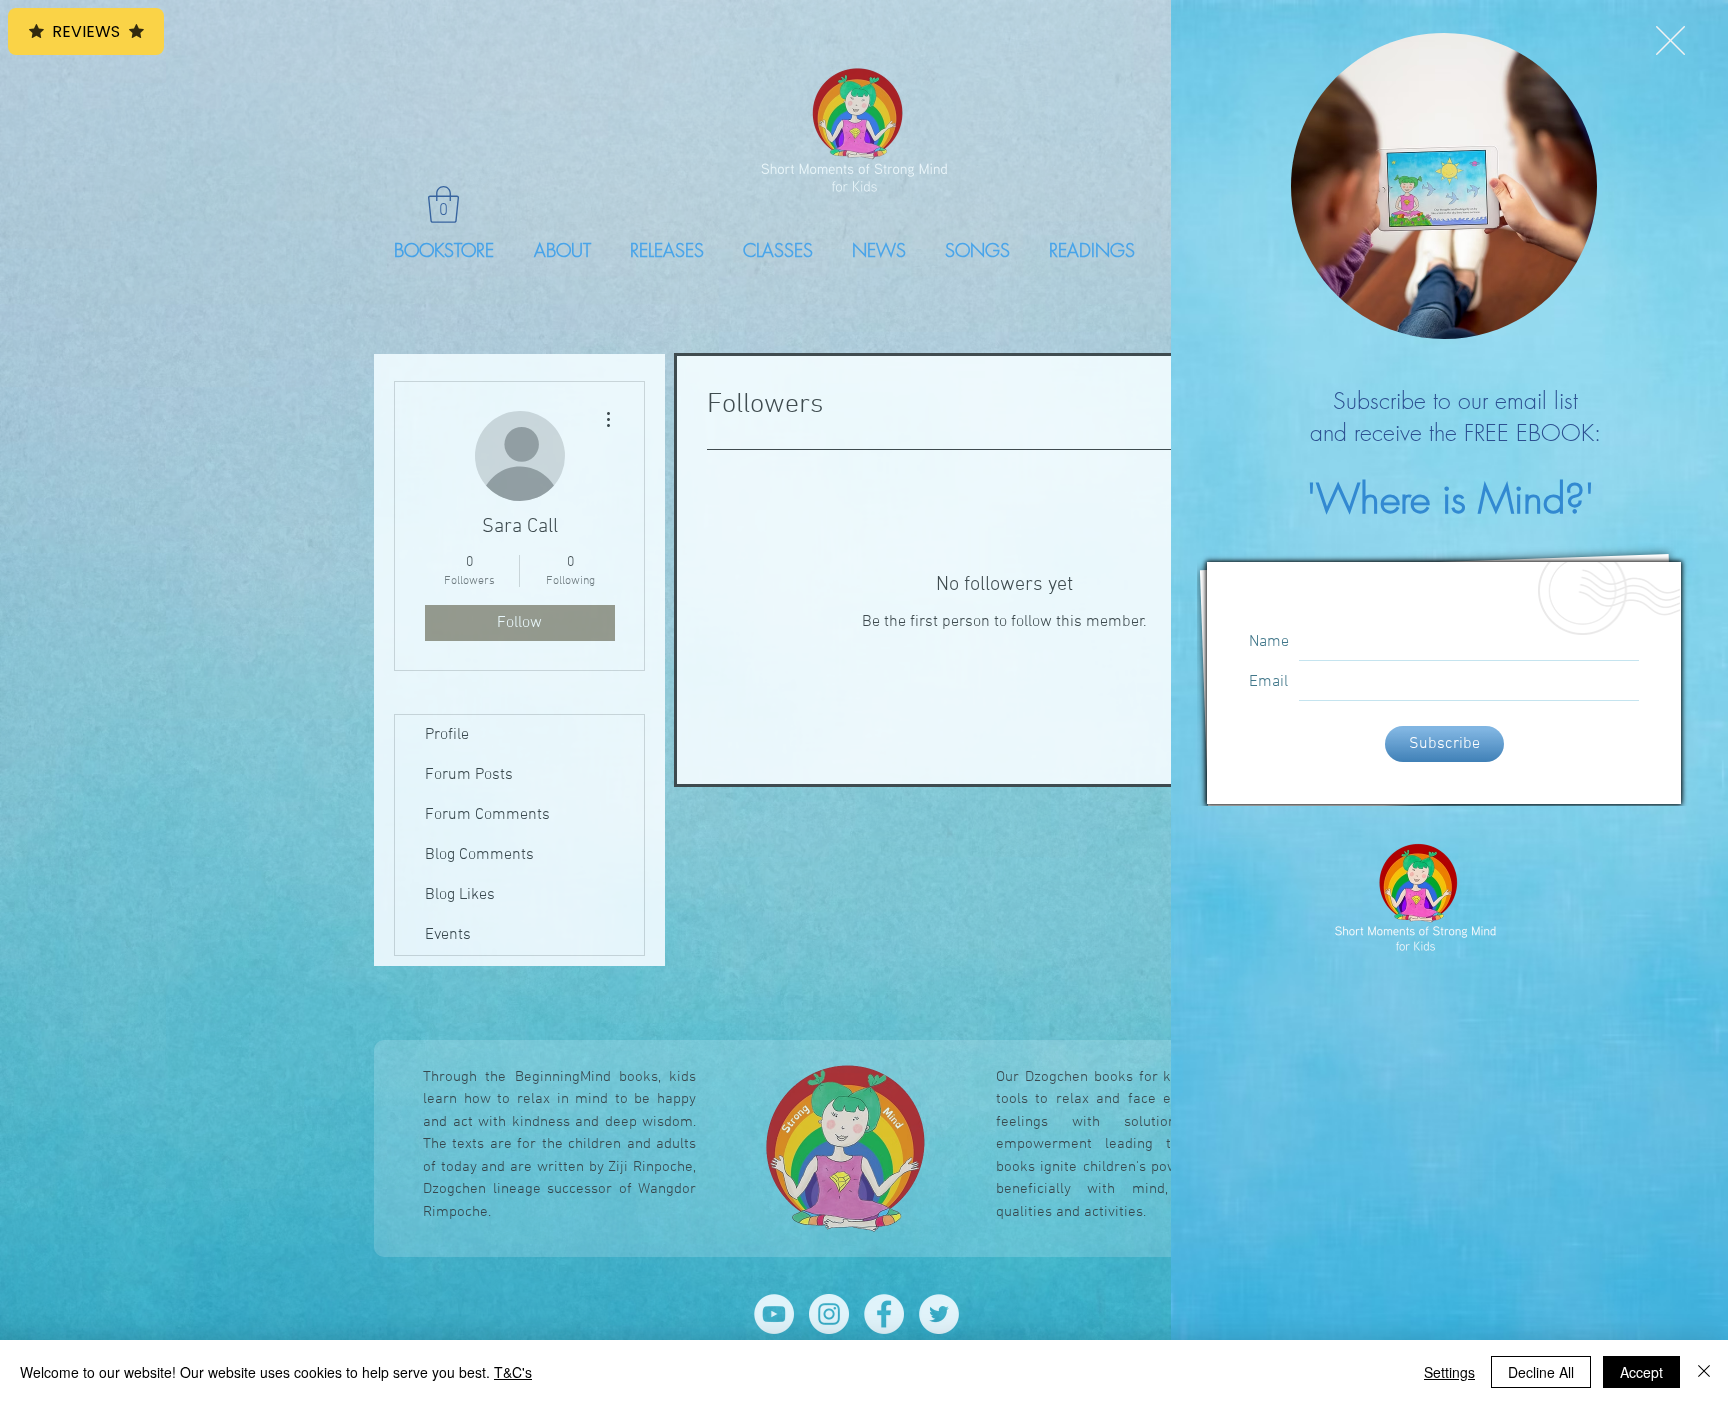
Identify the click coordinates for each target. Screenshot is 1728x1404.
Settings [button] (1449, 1372)
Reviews (86, 31)
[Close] (1704, 1372)
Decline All (1541, 1372)
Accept (1641, 1372)
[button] (1670, 40)
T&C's (513, 1372)
